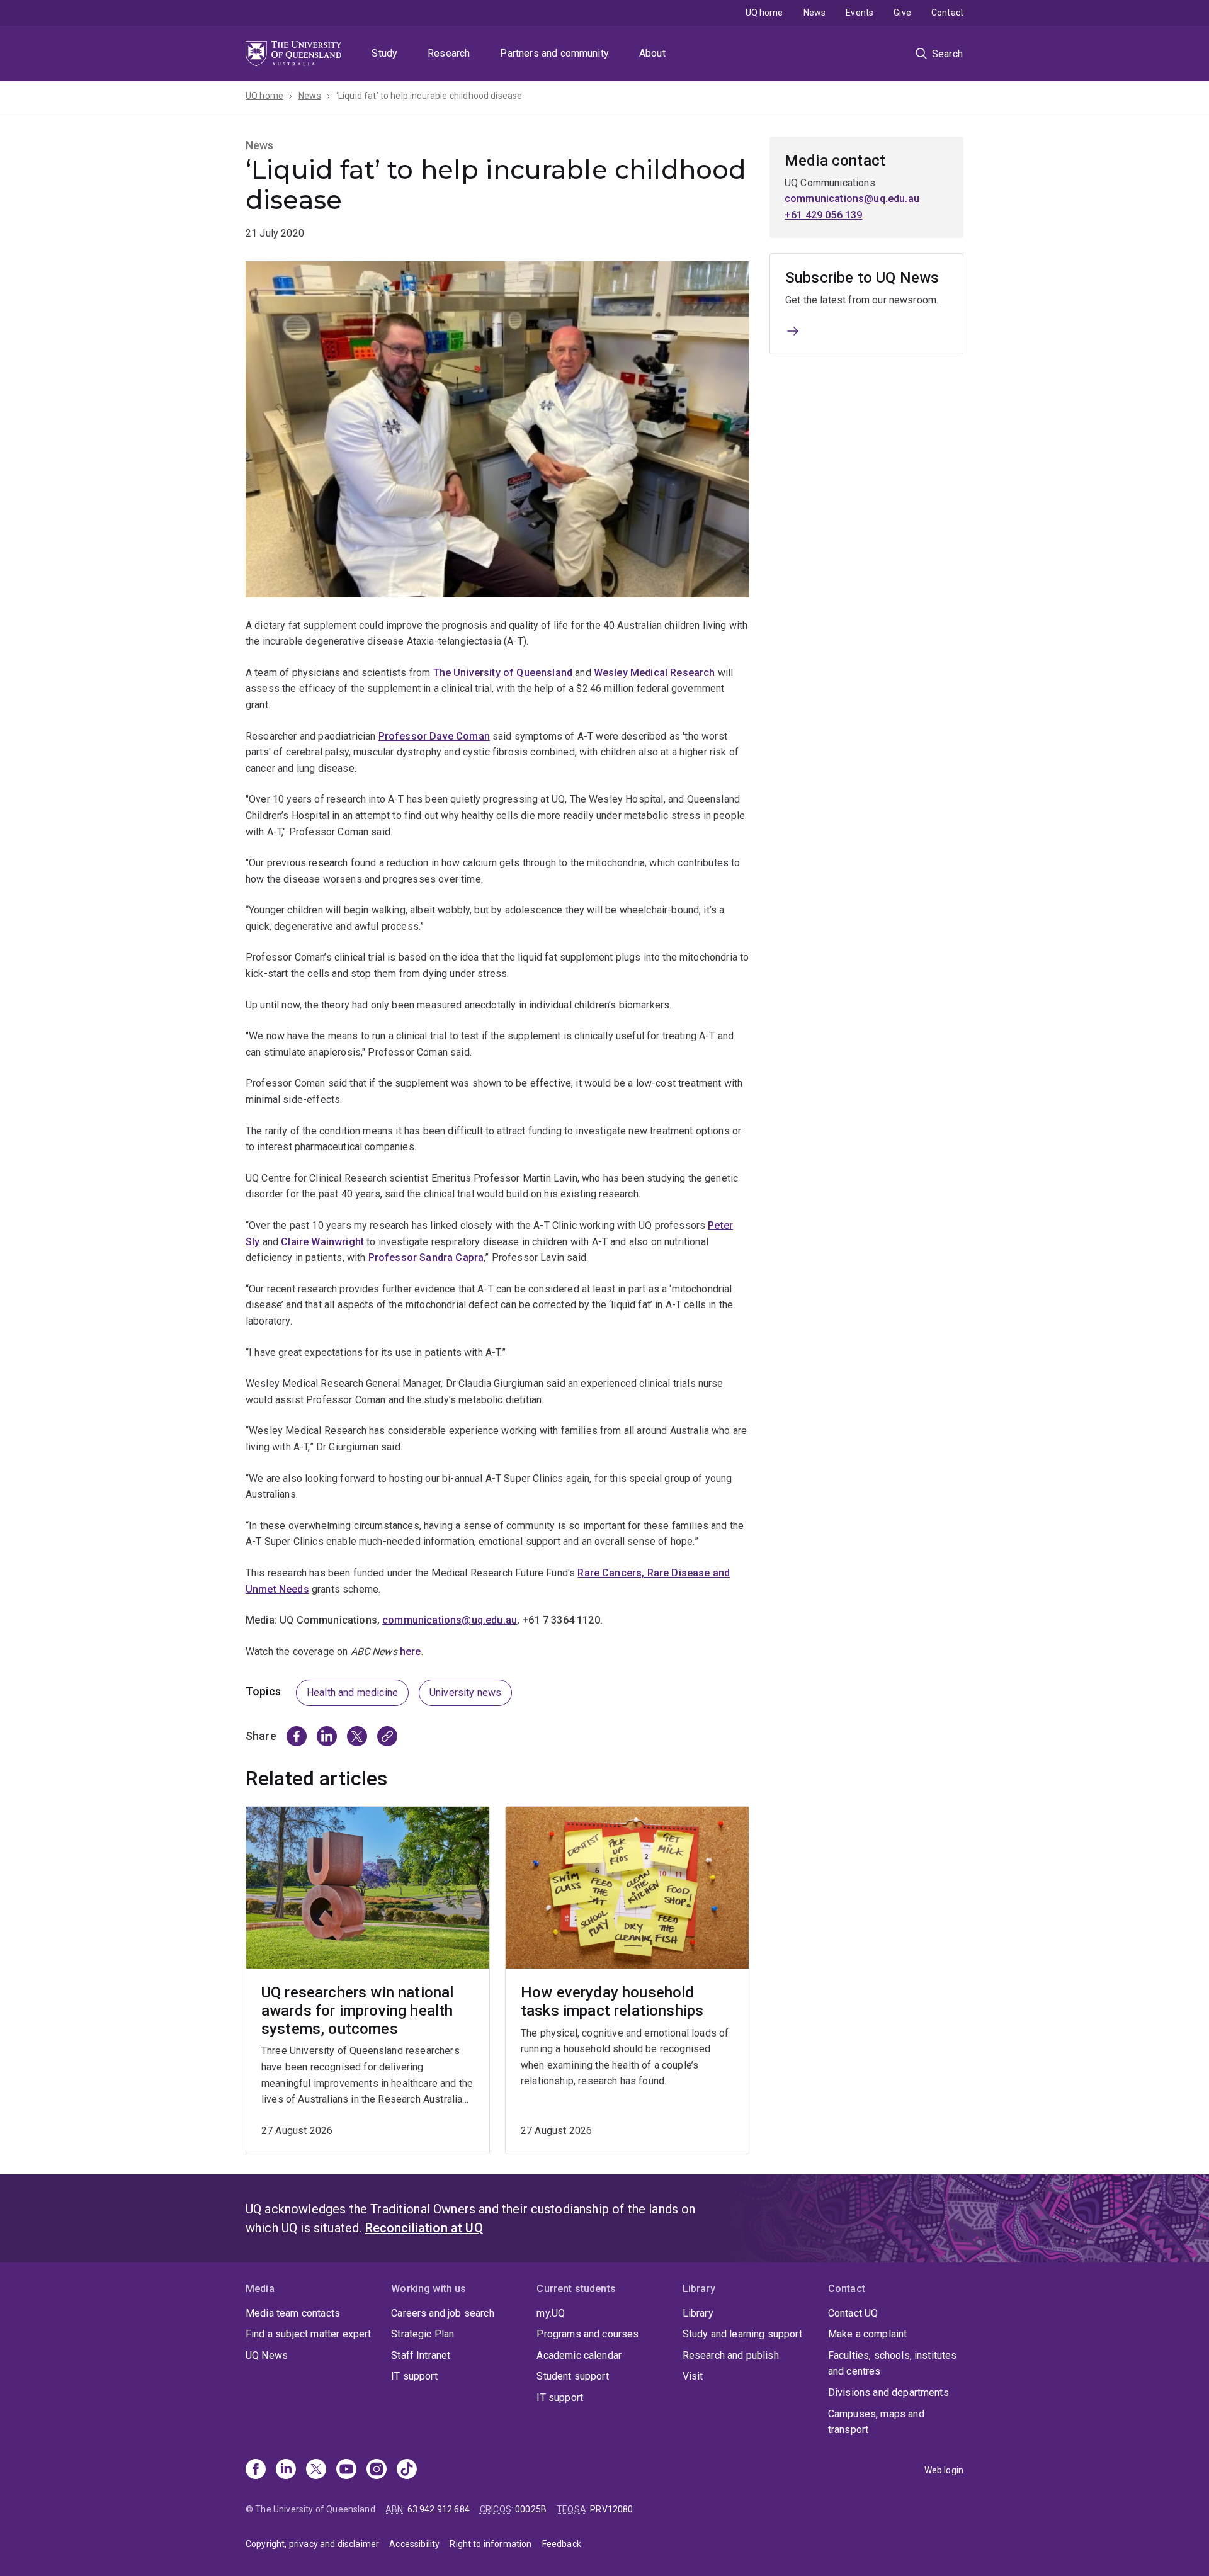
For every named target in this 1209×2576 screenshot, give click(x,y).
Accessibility (414, 2544)
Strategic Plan (423, 2334)
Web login (944, 2470)
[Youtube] (346, 2470)
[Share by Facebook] (297, 1736)
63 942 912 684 (439, 2509)
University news (465, 1692)
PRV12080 (611, 2509)
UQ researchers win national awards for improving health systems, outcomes (357, 2011)
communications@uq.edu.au (852, 199)
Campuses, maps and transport (876, 2422)
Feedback (562, 2544)
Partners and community (554, 53)
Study (384, 53)
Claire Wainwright (322, 1242)
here (411, 1652)
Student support (572, 2376)
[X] (316, 2470)
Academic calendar (579, 2355)
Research (449, 53)
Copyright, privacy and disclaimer (312, 2544)
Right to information (491, 2544)
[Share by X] (357, 1736)
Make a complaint (868, 2334)
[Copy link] (387, 1736)
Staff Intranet (421, 2355)
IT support (414, 2376)
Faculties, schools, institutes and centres (893, 2364)
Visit (693, 2376)
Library (698, 2313)
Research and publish (731, 2355)
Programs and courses (587, 2334)
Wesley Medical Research (655, 673)
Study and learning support (742, 2334)
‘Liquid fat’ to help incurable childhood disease (429, 96)
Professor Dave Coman (434, 736)
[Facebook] (256, 2470)
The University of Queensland (503, 673)
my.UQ (551, 2313)
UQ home (764, 13)
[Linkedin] (286, 2470)
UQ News (267, 2355)
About (652, 53)
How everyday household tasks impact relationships (612, 2002)
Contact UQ (853, 2313)
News (815, 13)
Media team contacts (293, 2313)
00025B (531, 2509)
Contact (947, 13)
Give (902, 13)
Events (860, 13)
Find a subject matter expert (308, 2334)
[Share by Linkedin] (327, 1736)
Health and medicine (352, 1692)
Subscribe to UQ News (862, 278)
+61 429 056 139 (823, 215)
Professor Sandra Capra (426, 1257)
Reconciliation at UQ (424, 2228)
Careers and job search (443, 2313)
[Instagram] (377, 2470)
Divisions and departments (888, 2392)
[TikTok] (407, 2470)
